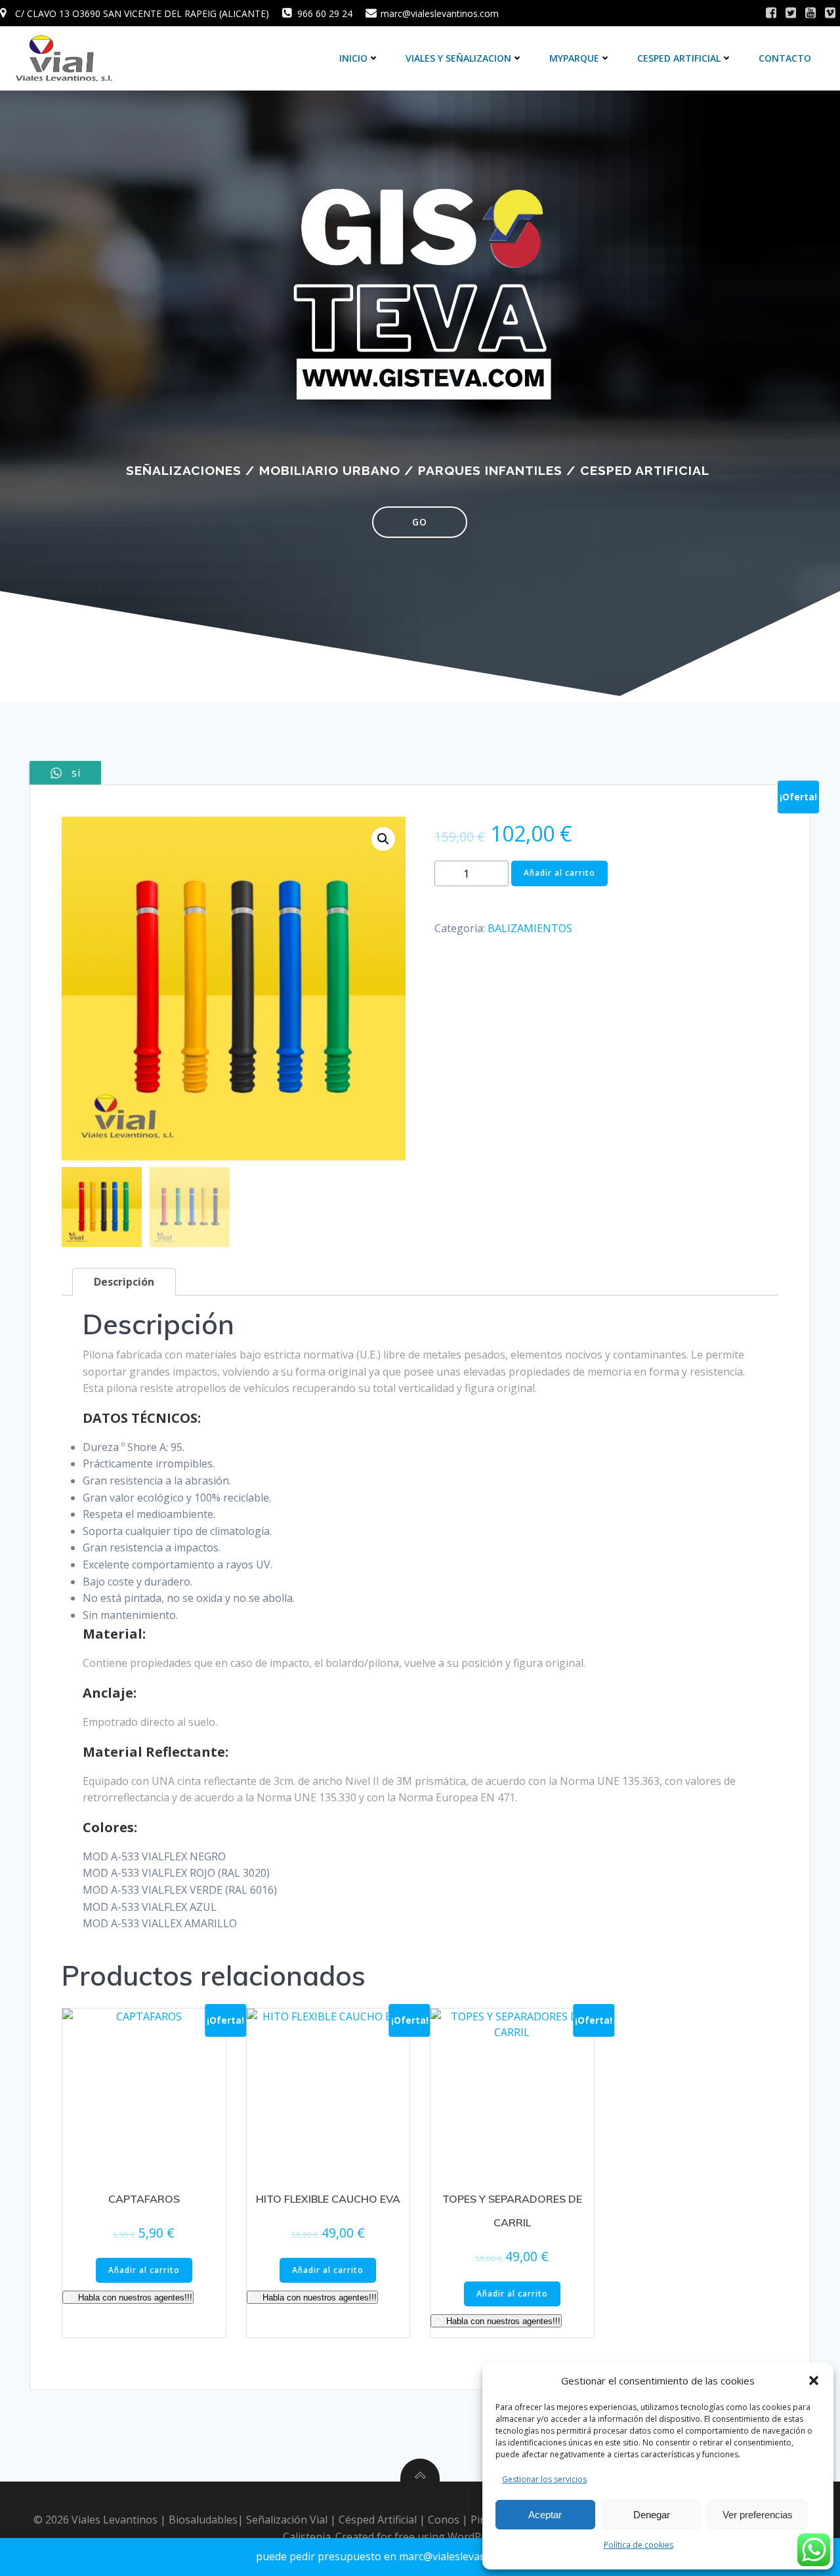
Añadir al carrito (559, 873)
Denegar (652, 2515)
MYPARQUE (574, 58)
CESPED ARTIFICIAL (679, 58)
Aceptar (545, 2515)
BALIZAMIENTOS (530, 928)
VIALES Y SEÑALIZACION (458, 58)
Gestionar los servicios (544, 2479)
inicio (353, 58)
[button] (814, 2381)
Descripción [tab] (124, 1282)
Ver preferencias (758, 2515)
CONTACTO (785, 58)
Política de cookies (639, 2545)
